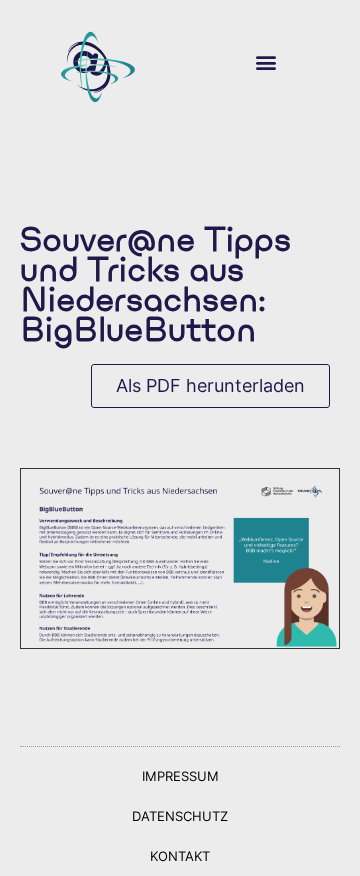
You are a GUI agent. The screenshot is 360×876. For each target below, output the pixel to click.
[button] (266, 62)
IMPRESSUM (180, 776)
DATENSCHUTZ (180, 816)
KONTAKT (180, 856)
